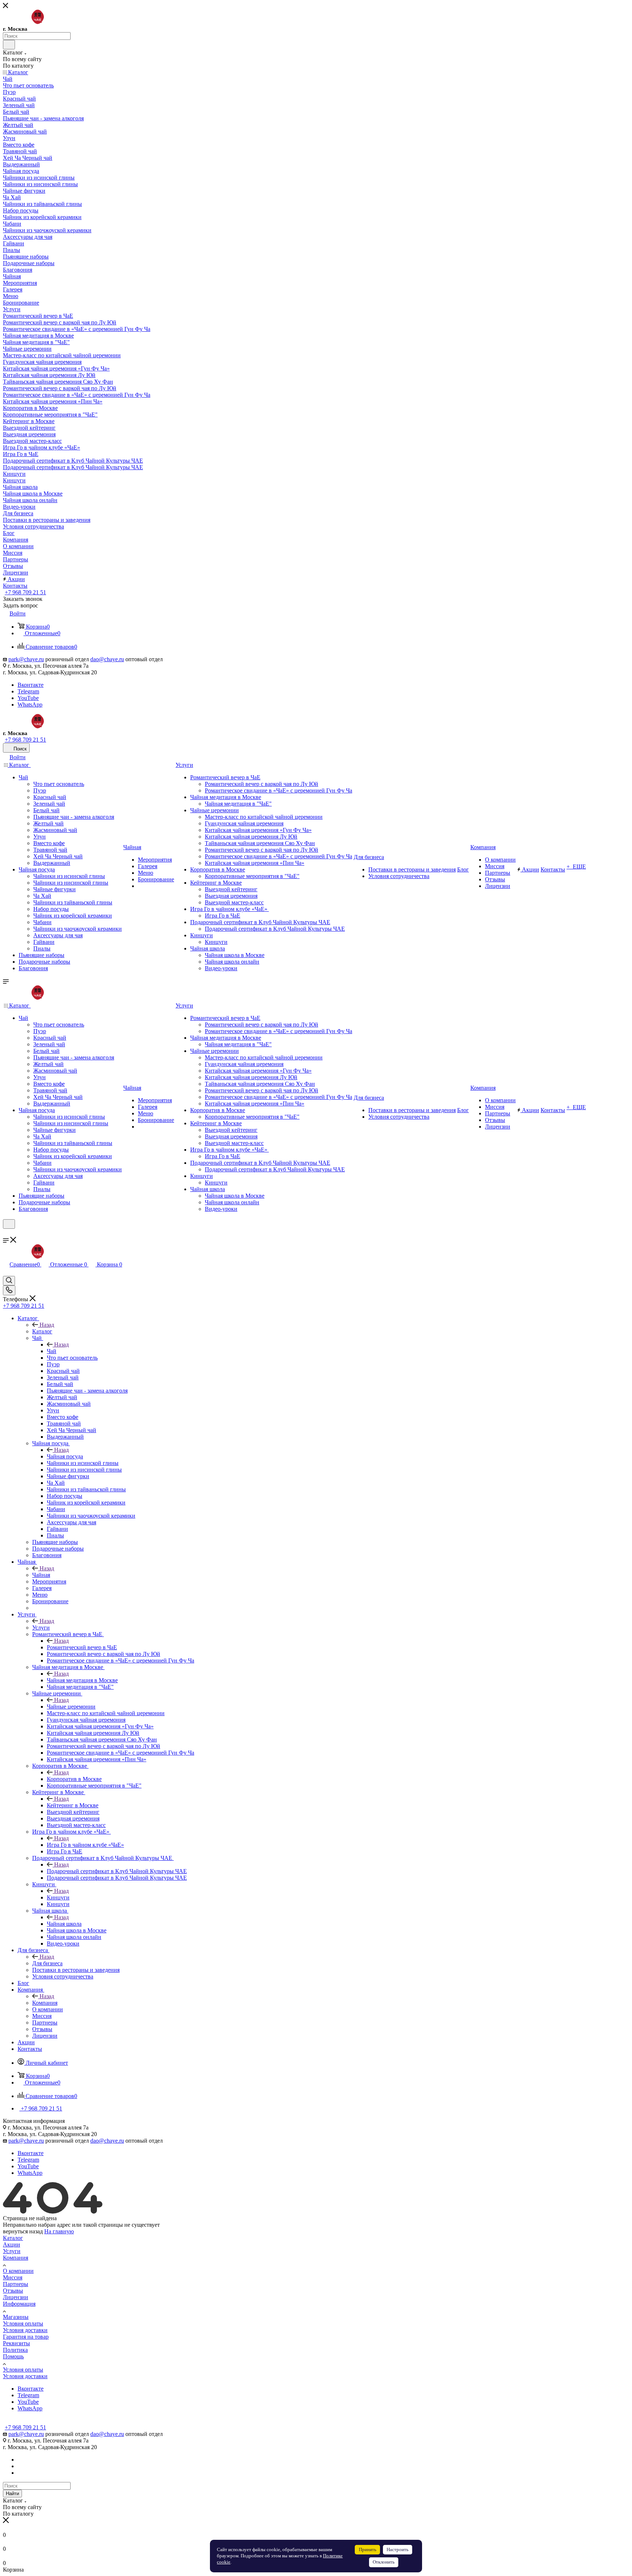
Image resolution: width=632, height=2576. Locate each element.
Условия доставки (25, 2330)
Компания (45, 2003)
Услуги (41, 1628)
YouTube (28, 698)
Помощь (13, 2356)
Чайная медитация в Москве (82, 1680)
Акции (12, 2244)
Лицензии (16, 2297)
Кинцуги (58, 1897)
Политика (15, 2350)
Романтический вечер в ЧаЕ (82, 1647)
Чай (52, 1351)
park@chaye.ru (26, 659)
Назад (47, 1325)
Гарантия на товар (26, 2337)
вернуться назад (23, 2231)
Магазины (16, 2317)
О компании (18, 2271)
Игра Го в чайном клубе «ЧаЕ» (85, 1845)
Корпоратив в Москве (74, 1779)
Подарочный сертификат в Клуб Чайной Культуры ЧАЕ (117, 1871)
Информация (19, 2304)
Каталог (42, 1331)
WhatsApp (30, 705)
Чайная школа (64, 1924)
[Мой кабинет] (6, 1233)
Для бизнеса (47, 1963)
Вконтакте (31, 685)
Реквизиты (16, 2343)
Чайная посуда (65, 1456)
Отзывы (13, 2291)
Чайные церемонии (71, 1707)
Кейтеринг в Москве (73, 1805)
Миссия (13, 2277)
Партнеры (16, 2284)
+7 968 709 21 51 (25, 592)
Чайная (41, 1575)
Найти (12, 2494)
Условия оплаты (23, 2323)
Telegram (28, 691)
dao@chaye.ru (107, 659)
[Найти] (9, 45)
